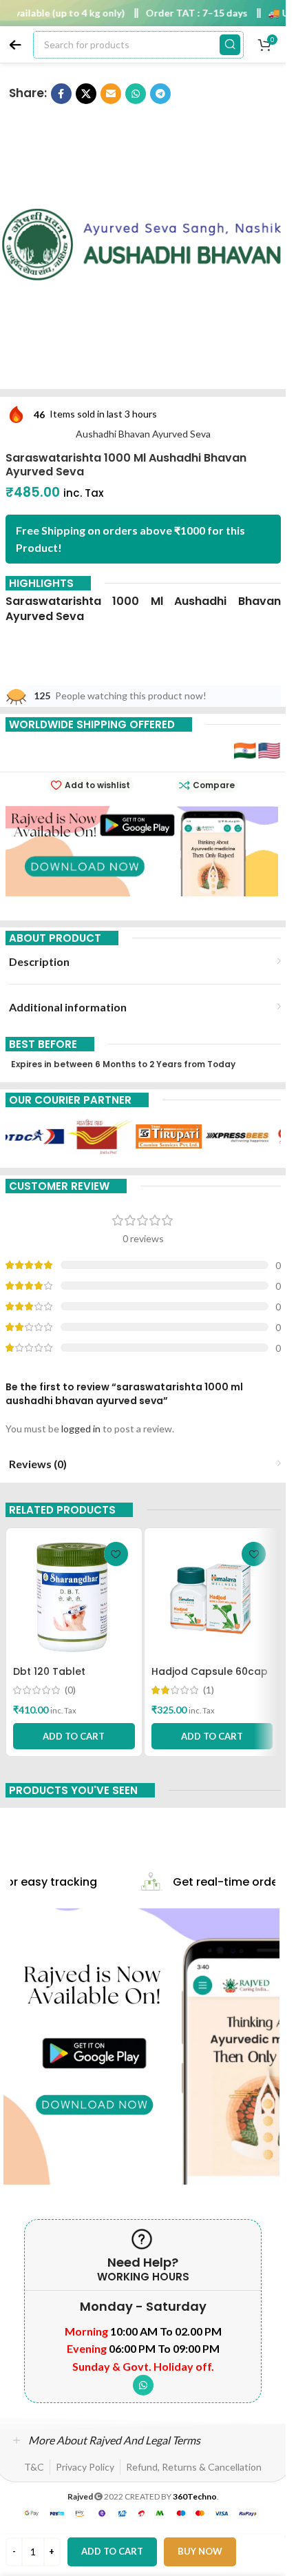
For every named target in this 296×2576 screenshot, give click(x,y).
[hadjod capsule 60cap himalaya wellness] (212, 1597)
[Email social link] (111, 94)
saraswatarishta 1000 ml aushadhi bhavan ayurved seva (143, 609)
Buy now (200, 2551)
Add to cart (112, 2551)
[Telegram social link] (160, 94)
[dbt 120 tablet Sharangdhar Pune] (74, 1597)
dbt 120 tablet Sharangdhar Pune (60, 1678)
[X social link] (86, 94)
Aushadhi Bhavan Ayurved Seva (143, 434)
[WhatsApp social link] (136, 94)
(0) (70, 1690)
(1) (209, 1690)
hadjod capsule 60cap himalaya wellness (210, 1678)
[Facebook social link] (61, 94)
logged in (81, 1429)
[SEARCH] (230, 45)
